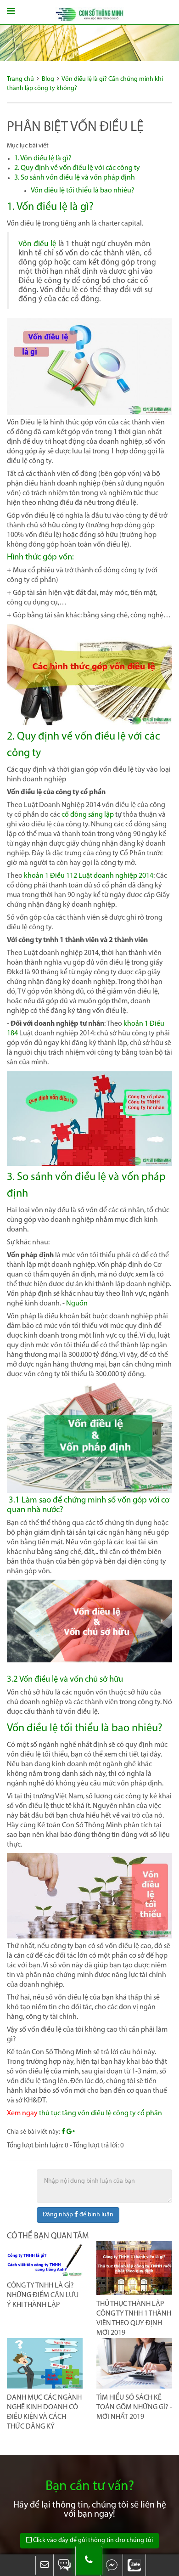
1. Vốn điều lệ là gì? (43, 158)
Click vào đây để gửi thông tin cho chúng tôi (92, 2540)
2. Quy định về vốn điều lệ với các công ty (77, 168)
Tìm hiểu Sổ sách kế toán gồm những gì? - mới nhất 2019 (134, 2407)
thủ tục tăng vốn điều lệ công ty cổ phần (101, 2113)
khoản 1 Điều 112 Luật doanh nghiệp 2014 (89, 876)
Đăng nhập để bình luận (78, 2215)
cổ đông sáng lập (88, 815)
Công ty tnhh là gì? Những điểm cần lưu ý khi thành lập (43, 2295)
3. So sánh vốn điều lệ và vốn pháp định (75, 178)
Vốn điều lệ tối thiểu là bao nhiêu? (83, 191)
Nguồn (77, 1304)
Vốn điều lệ (37, 244)
